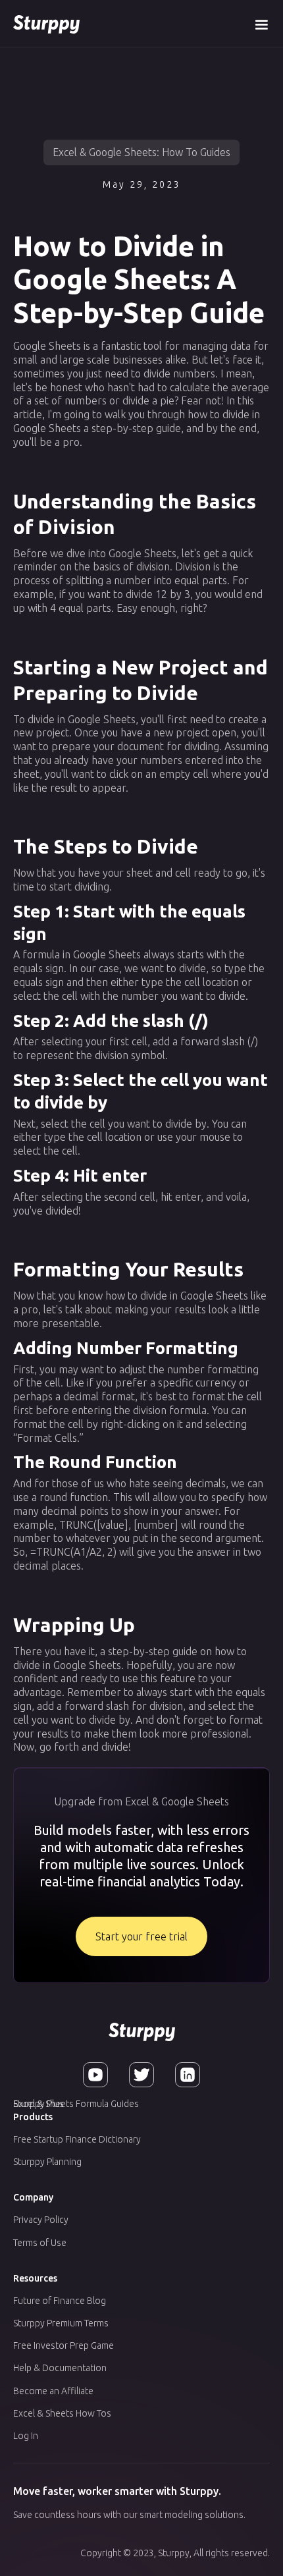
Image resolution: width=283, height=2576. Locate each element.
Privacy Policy (41, 2220)
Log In (26, 2436)
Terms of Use (40, 2243)
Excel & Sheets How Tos (62, 2413)
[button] (261, 23)
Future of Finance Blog (60, 2301)
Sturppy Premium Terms (61, 2323)
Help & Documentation (60, 2368)
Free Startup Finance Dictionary (77, 2139)
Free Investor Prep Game (64, 2345)
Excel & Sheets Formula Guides (76, 2104)
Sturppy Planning (47, 2162)
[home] (46, 23)
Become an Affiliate (53, 2391)
